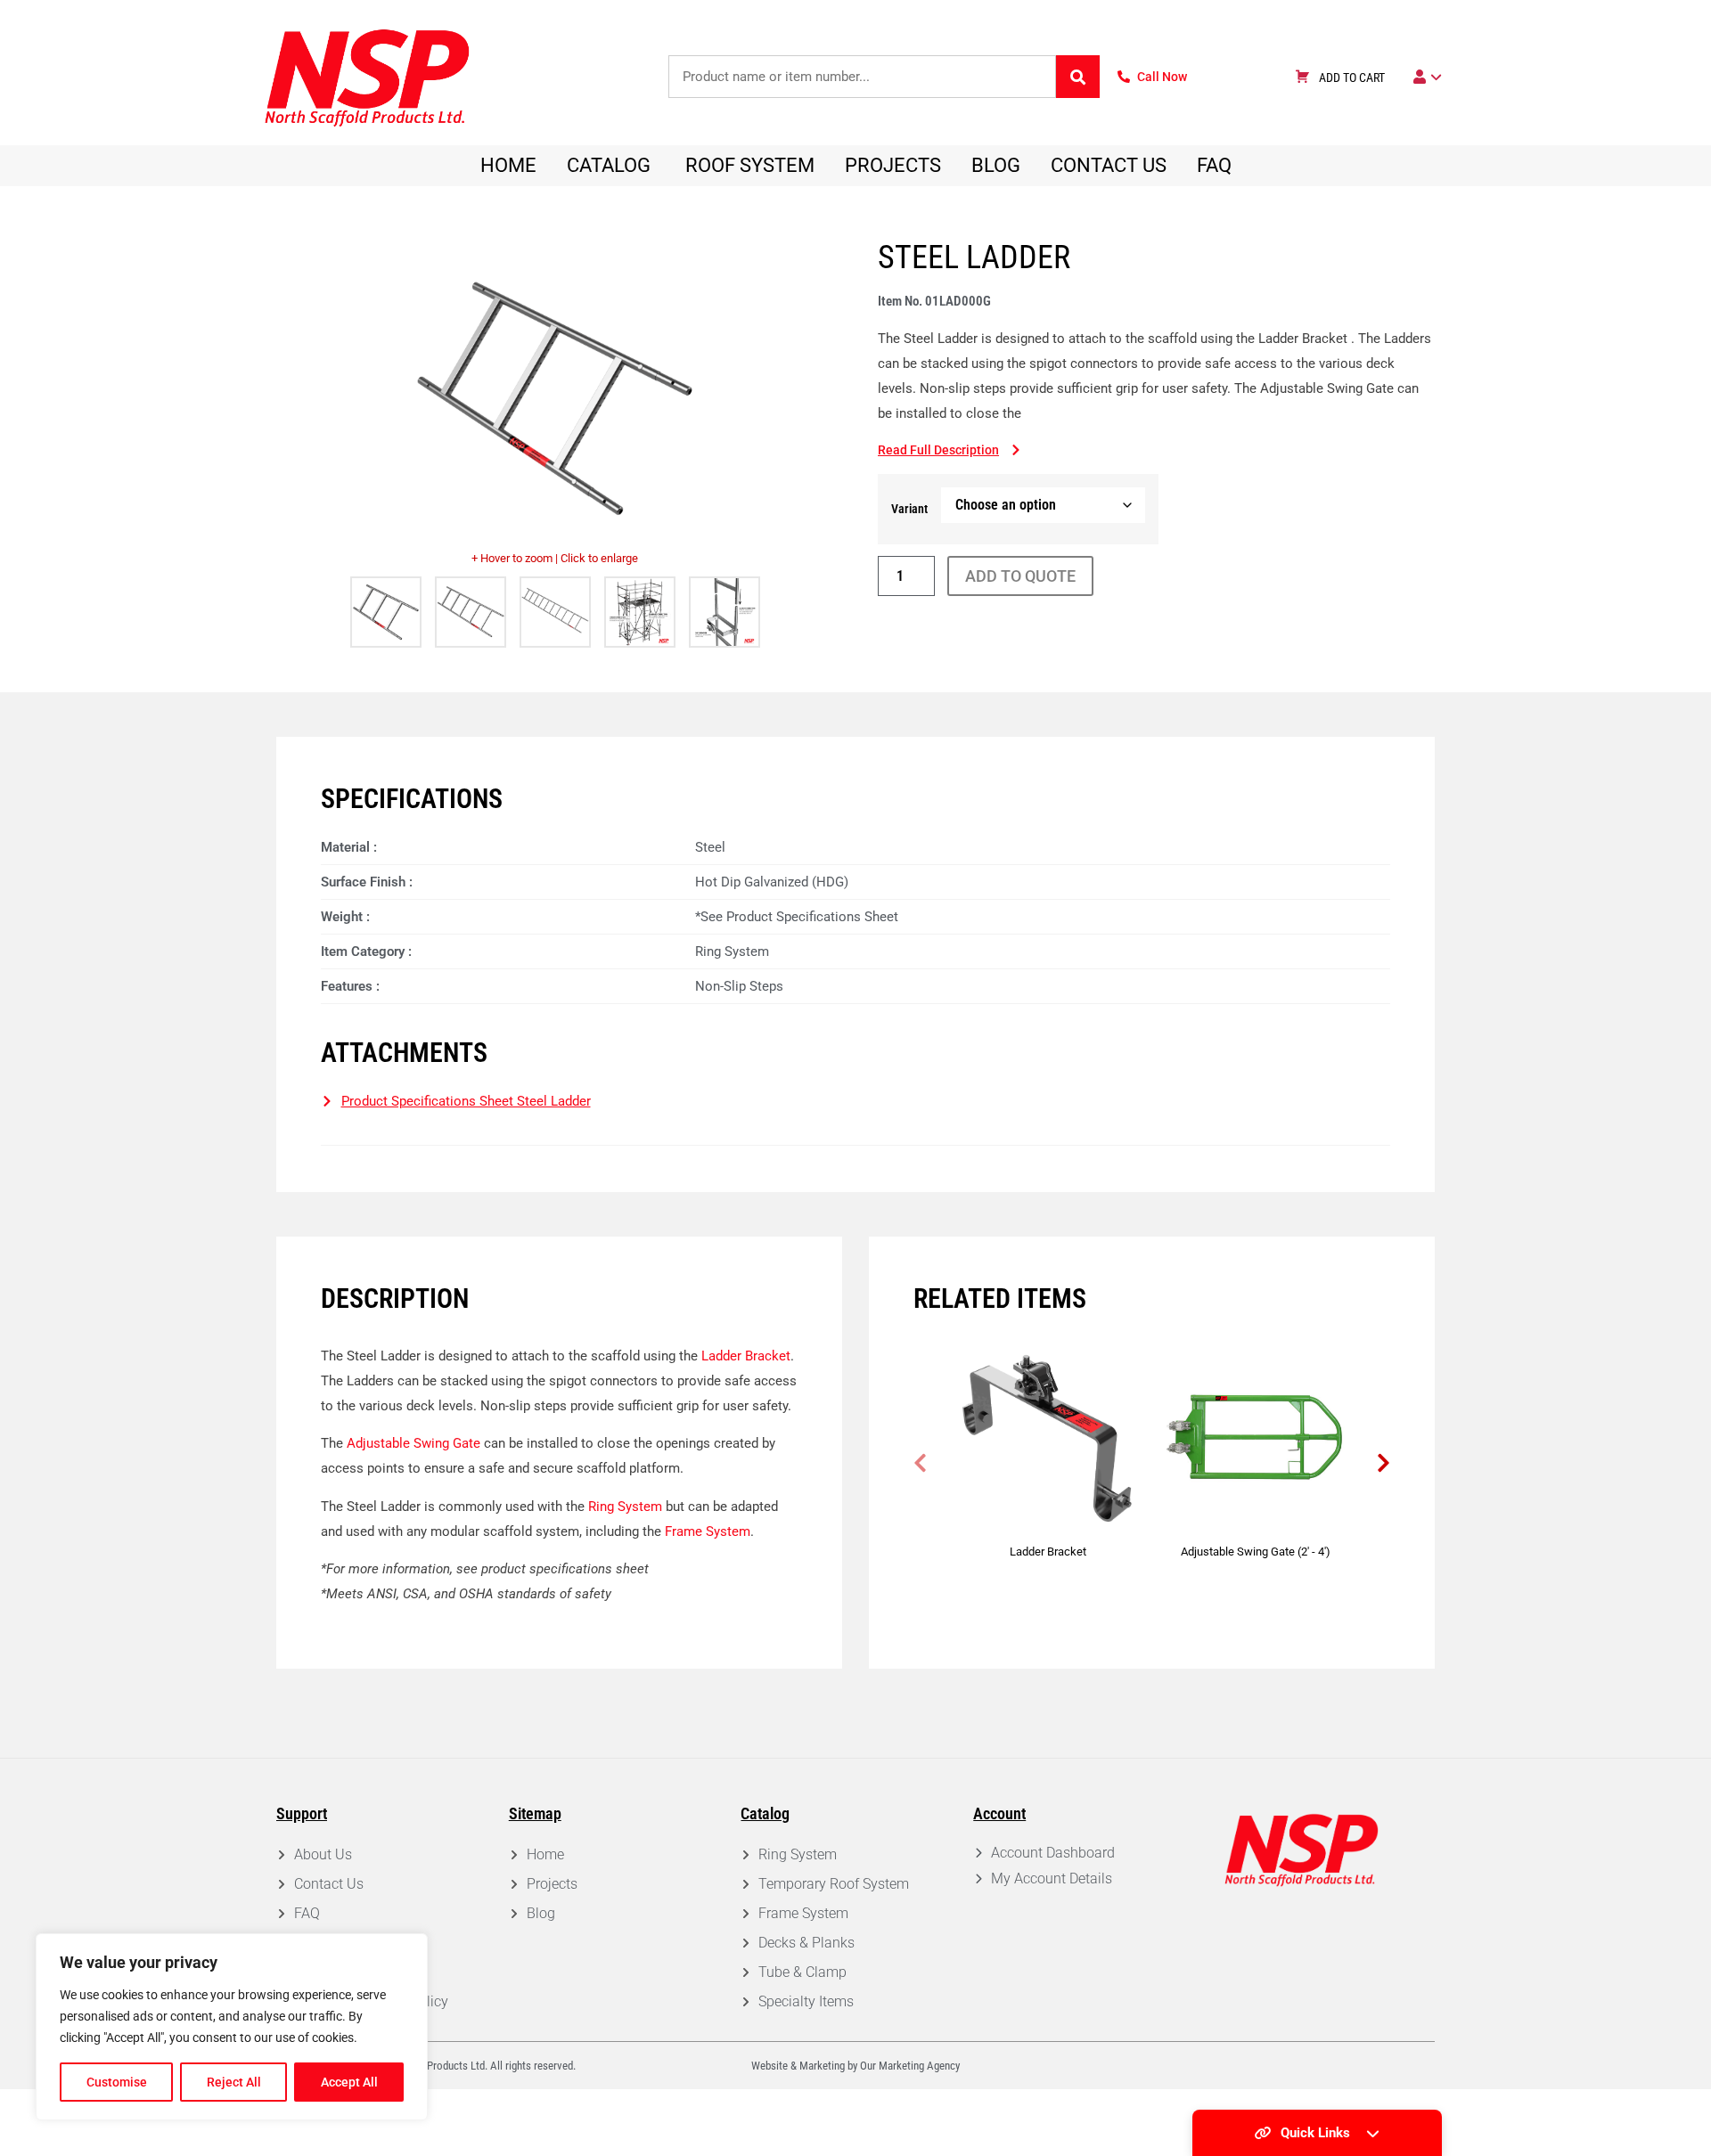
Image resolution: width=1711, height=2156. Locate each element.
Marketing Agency (919, 2066)
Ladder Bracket (746, 1356)
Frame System (708, 1531)
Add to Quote (1020, 576)
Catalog (765, 1813)
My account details (1052, 1878)
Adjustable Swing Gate (413, 1443)
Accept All (349, 2082)
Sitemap (535, 1813)
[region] (232, 2027)
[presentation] (920, 1463)
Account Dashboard (1053, 1853)
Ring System (625, 1507)
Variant (909, 509)
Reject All (234, 2082)
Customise (117, 2082)
